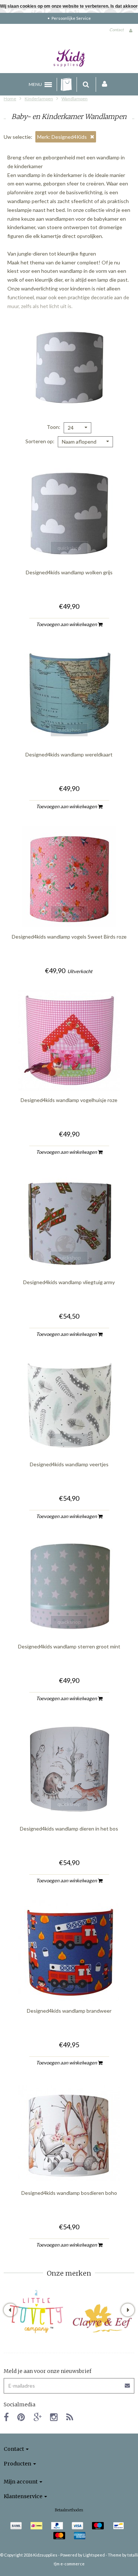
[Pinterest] (21, 2417)
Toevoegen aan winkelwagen (67, 624)
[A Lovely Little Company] (36, 2312)
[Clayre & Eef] (102, 2318)
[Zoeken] (86, 84)
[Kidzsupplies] (69, 58)
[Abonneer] (69, 2383)
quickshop (69, 548)
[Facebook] (6, 2417)
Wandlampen (75, 99)
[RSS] (70, 2417)
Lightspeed (94, 2555)
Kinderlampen (39, 99)
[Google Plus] (38, 2417)
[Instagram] (54, 2417)
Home (10, 99)
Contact (116, 30)
